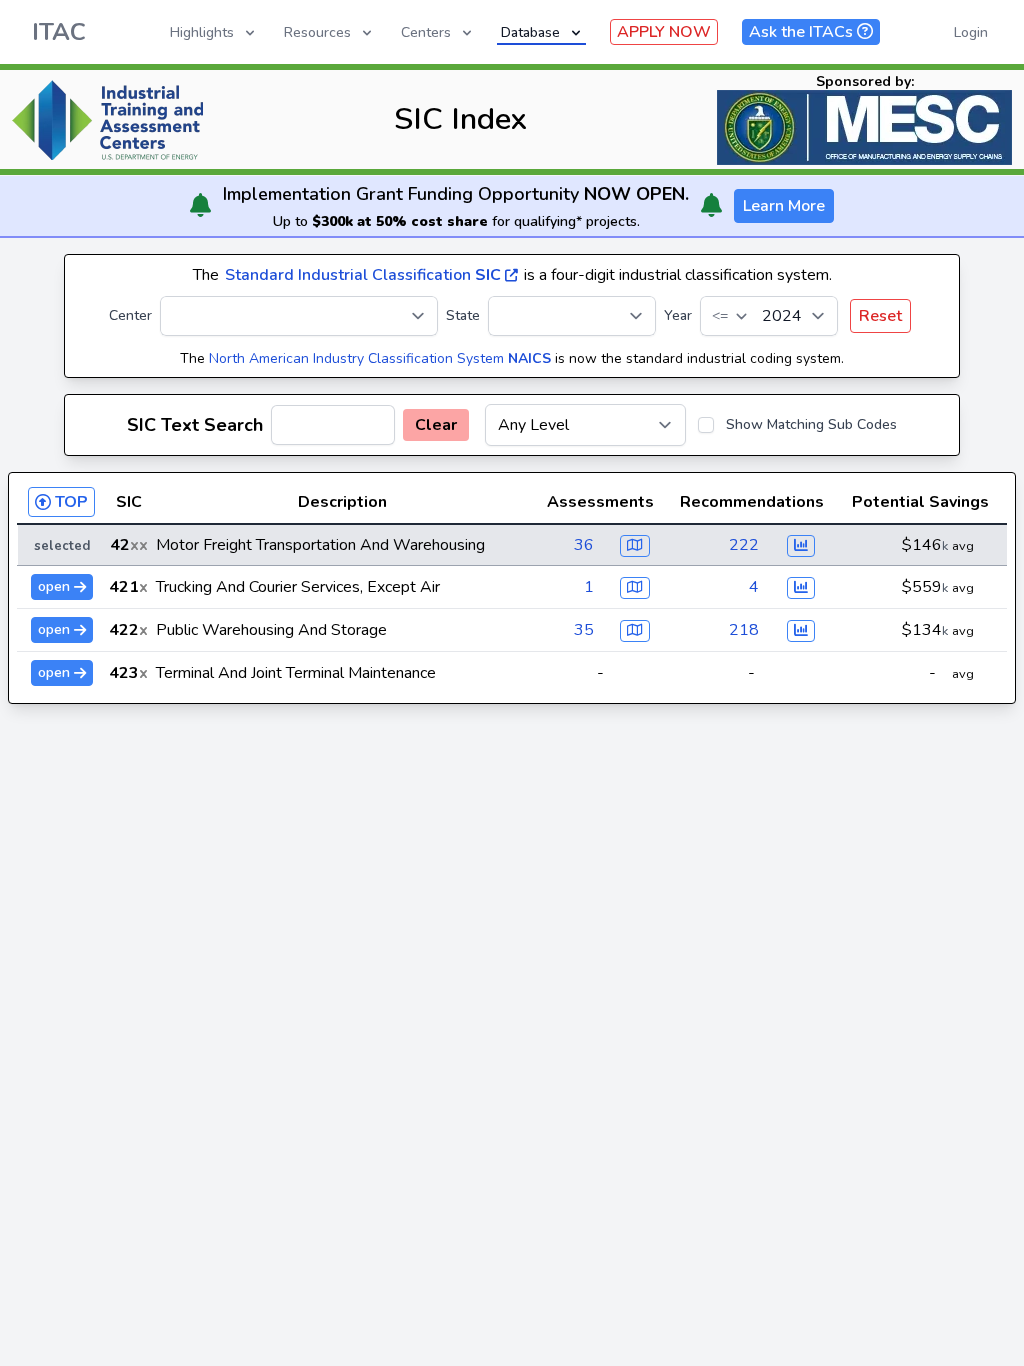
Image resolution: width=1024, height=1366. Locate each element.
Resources (317, 32)
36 (584, 545)
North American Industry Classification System (380, 358)
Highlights (202, 32)
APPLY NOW (664, 32)
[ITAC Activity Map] (635, 546)
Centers (426, 32)
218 (744, 630)
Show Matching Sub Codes (811, 424)
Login (971, 32)
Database (530, 32)
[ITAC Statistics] (801, 546)
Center (130, 315)
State (463, 315)
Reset (880, 316)
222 (744, 545)
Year (678, 315)
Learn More (784, 206)
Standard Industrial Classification (363, 275)
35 (584, 630)
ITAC (59, 32)
